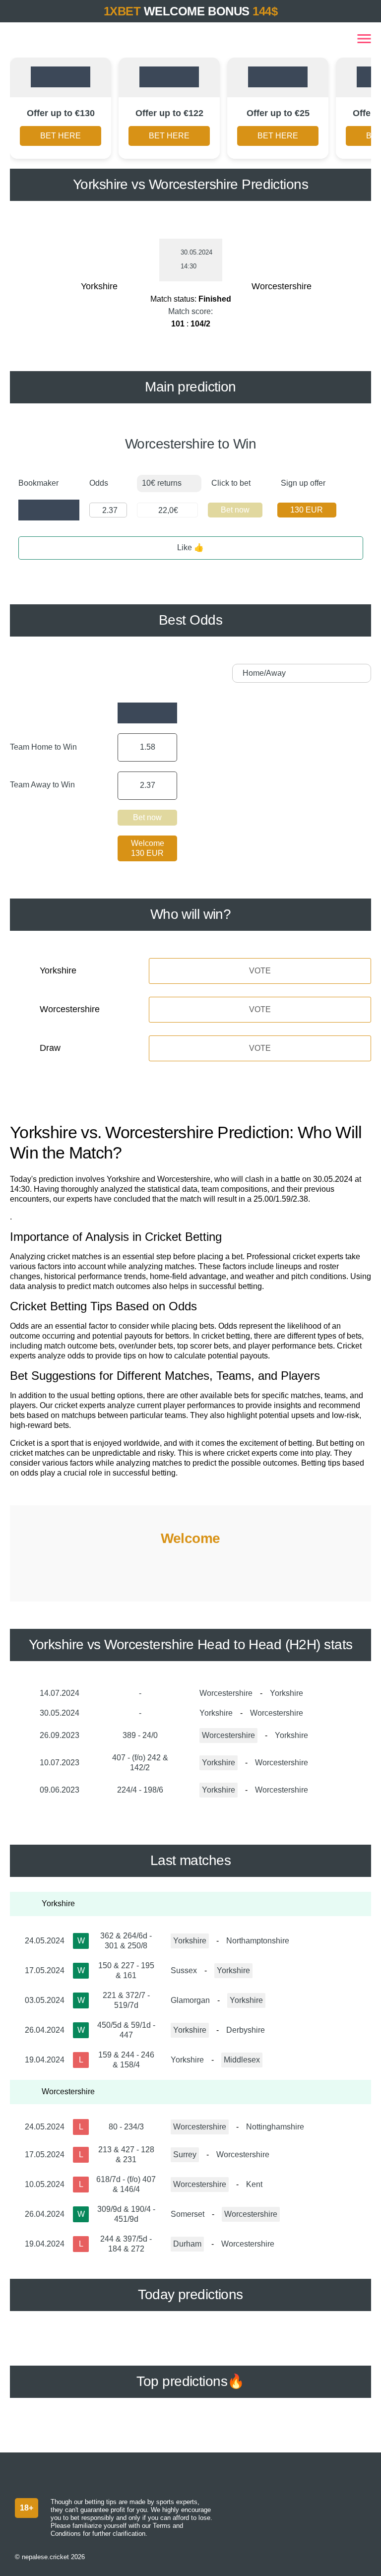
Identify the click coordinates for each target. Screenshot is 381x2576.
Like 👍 (190, 547)
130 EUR (307, 510)
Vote (260, 971)
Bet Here (61, 136)
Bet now (235, 510)
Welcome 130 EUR (148, 848)
